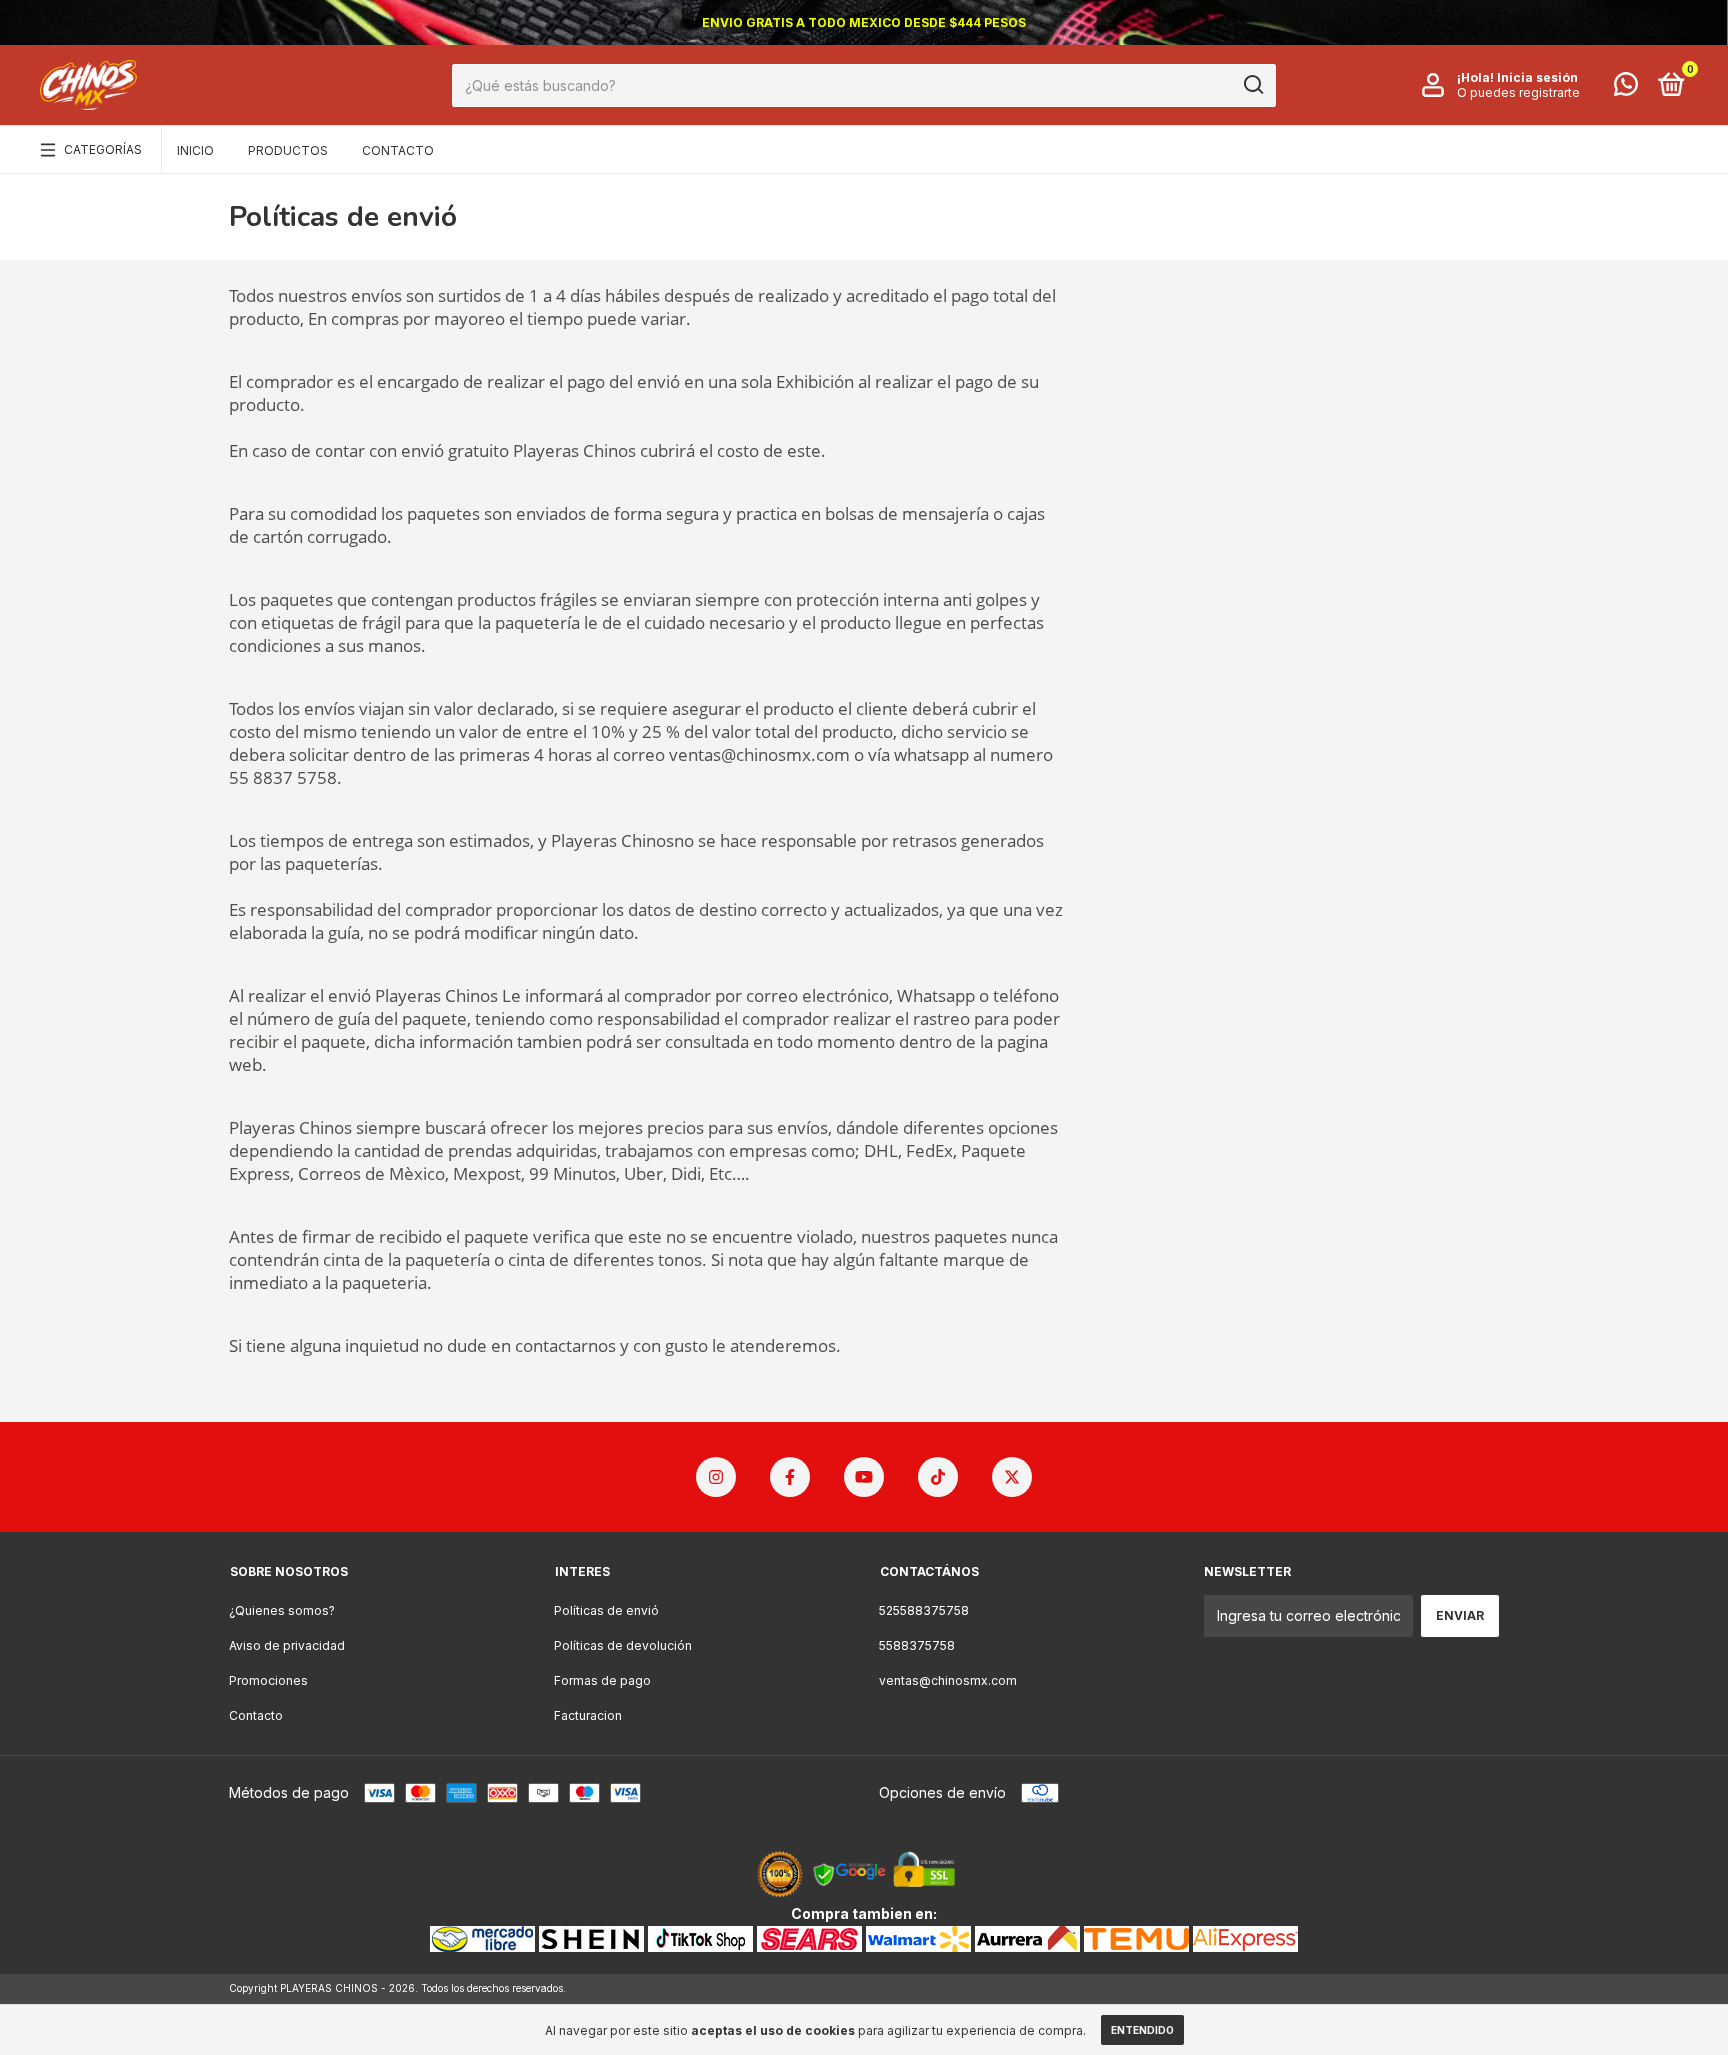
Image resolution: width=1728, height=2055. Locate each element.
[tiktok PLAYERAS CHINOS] (938, 1477)
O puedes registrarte (1518, 92)
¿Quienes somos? (282, 1610)
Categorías (103, 149)
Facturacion (588, 1715)
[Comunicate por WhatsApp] (1626, 88)
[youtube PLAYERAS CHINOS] (864, 1477)
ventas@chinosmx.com (948, 1680)
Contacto (398, 150)
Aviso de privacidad (287, 1645)
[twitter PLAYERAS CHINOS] (1012, 1477)
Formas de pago (602, 1680)
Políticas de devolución (623, 1645)
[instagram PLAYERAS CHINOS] (716, 1477)
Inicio (195, 150)
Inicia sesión (1537, 77)
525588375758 (924, 1610)
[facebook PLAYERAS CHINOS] (790, 1477)
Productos (288, 150)
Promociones (268, 1680)
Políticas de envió (606, 1610)
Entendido (1142, 2030)
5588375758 (917, 1645)
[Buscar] (1252, 85)
